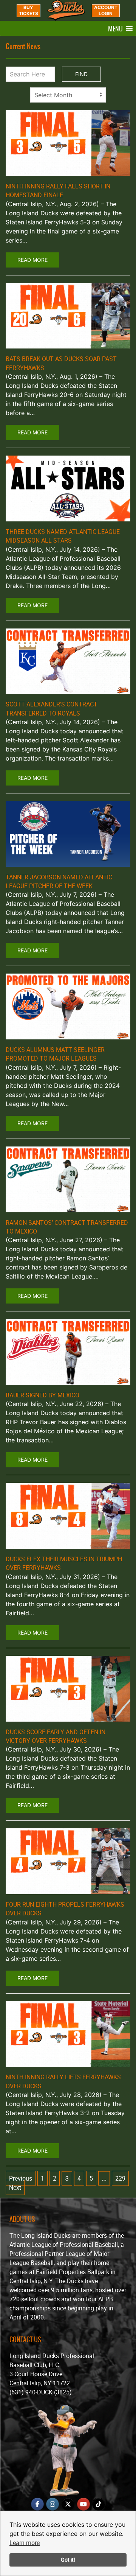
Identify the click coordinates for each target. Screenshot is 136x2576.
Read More (32, 260)
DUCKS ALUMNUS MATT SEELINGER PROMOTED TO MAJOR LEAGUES (55, 1054)
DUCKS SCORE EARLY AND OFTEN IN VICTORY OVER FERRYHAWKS (56, 1736)
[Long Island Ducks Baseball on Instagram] (53, 2504)
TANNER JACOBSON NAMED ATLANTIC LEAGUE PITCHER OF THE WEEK (59, 881)
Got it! (68, 2560)
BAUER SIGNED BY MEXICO (42, 1395)
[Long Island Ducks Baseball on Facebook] (37, 2504)
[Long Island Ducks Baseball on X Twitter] (68, 2504)
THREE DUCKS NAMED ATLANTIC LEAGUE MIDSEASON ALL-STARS (63, 536)
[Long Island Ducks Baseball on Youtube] (83, 2504)
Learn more (25, 2543)
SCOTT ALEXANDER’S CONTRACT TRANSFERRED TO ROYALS (52, 709)
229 (120, 2178)
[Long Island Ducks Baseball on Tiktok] (99, 2504)
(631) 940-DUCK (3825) (41, 2392)
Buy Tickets (29, 10)
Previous (21, 2178)
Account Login (106, 10)
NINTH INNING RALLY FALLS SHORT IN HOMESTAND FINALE (58, 191)
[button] (115, 28)
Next (15, 2187)
